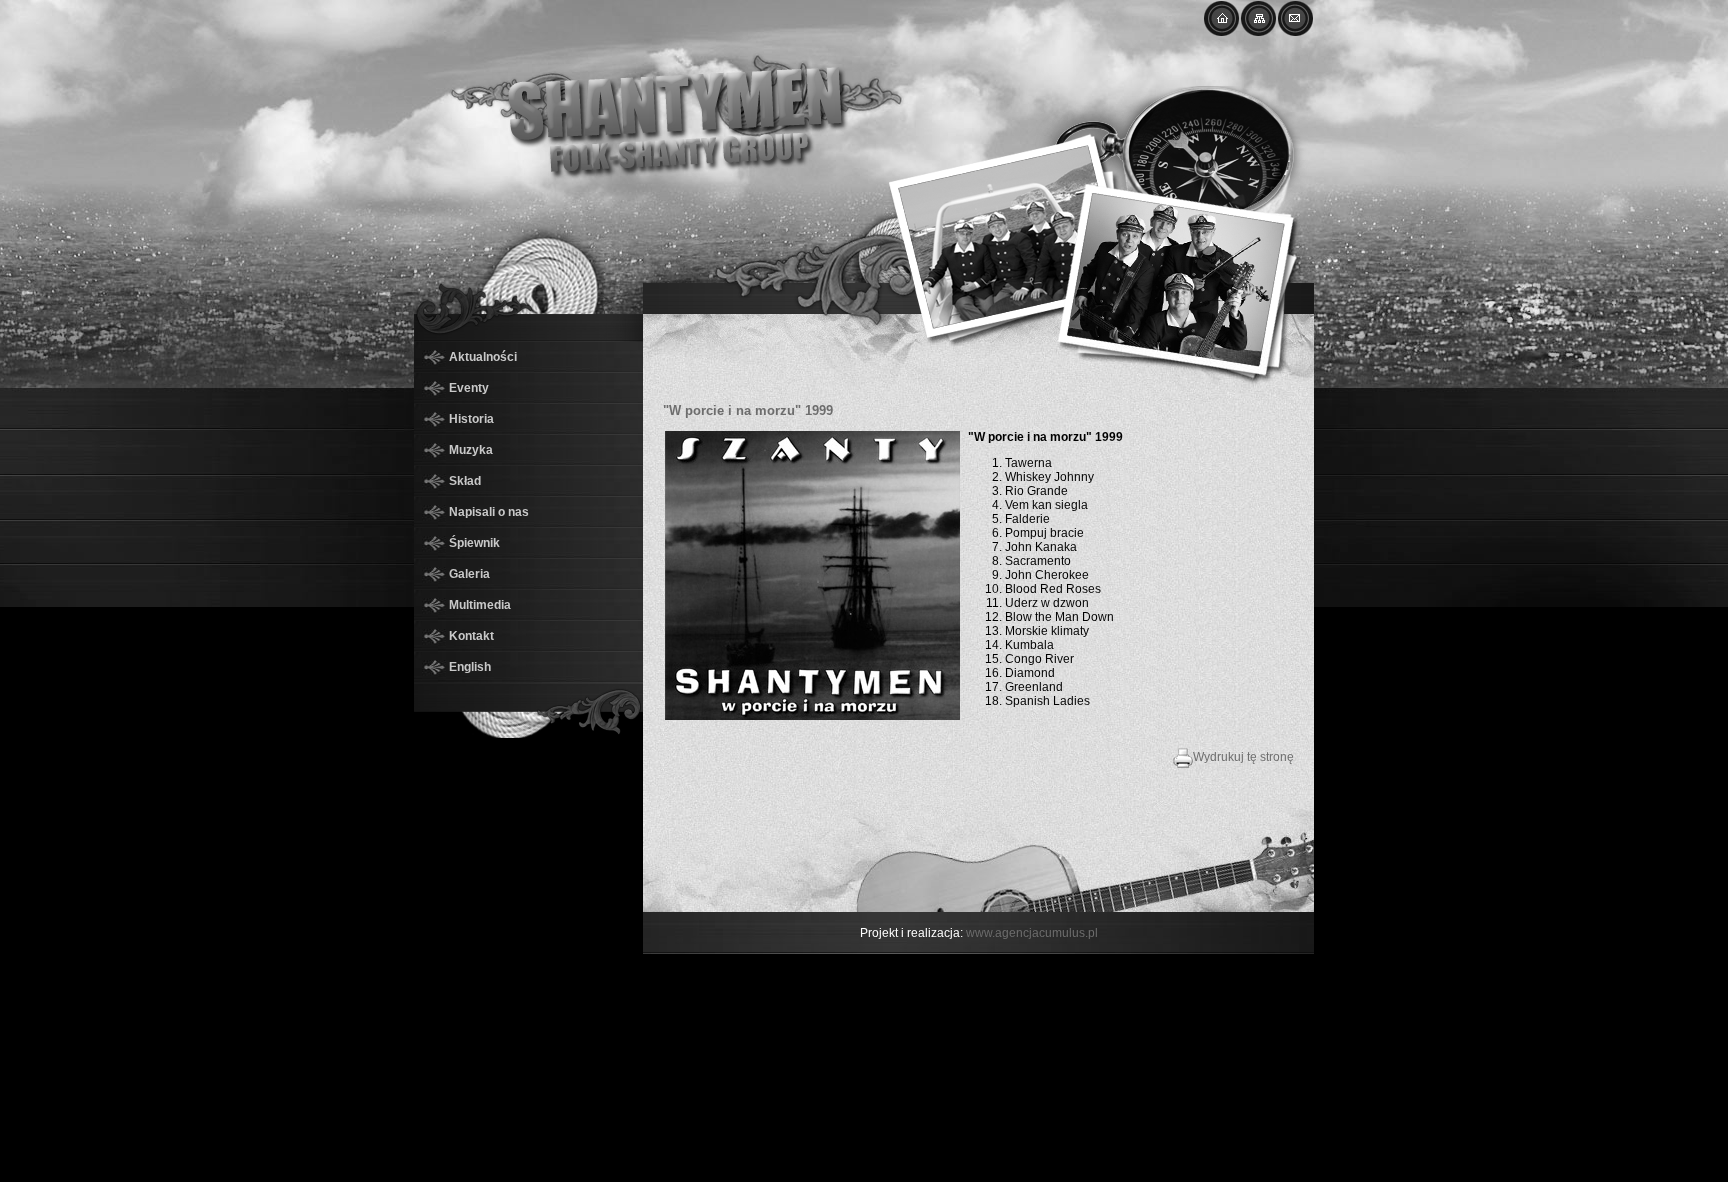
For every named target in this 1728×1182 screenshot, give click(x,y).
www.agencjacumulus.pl (1032, 933)
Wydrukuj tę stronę (1243, 757)
